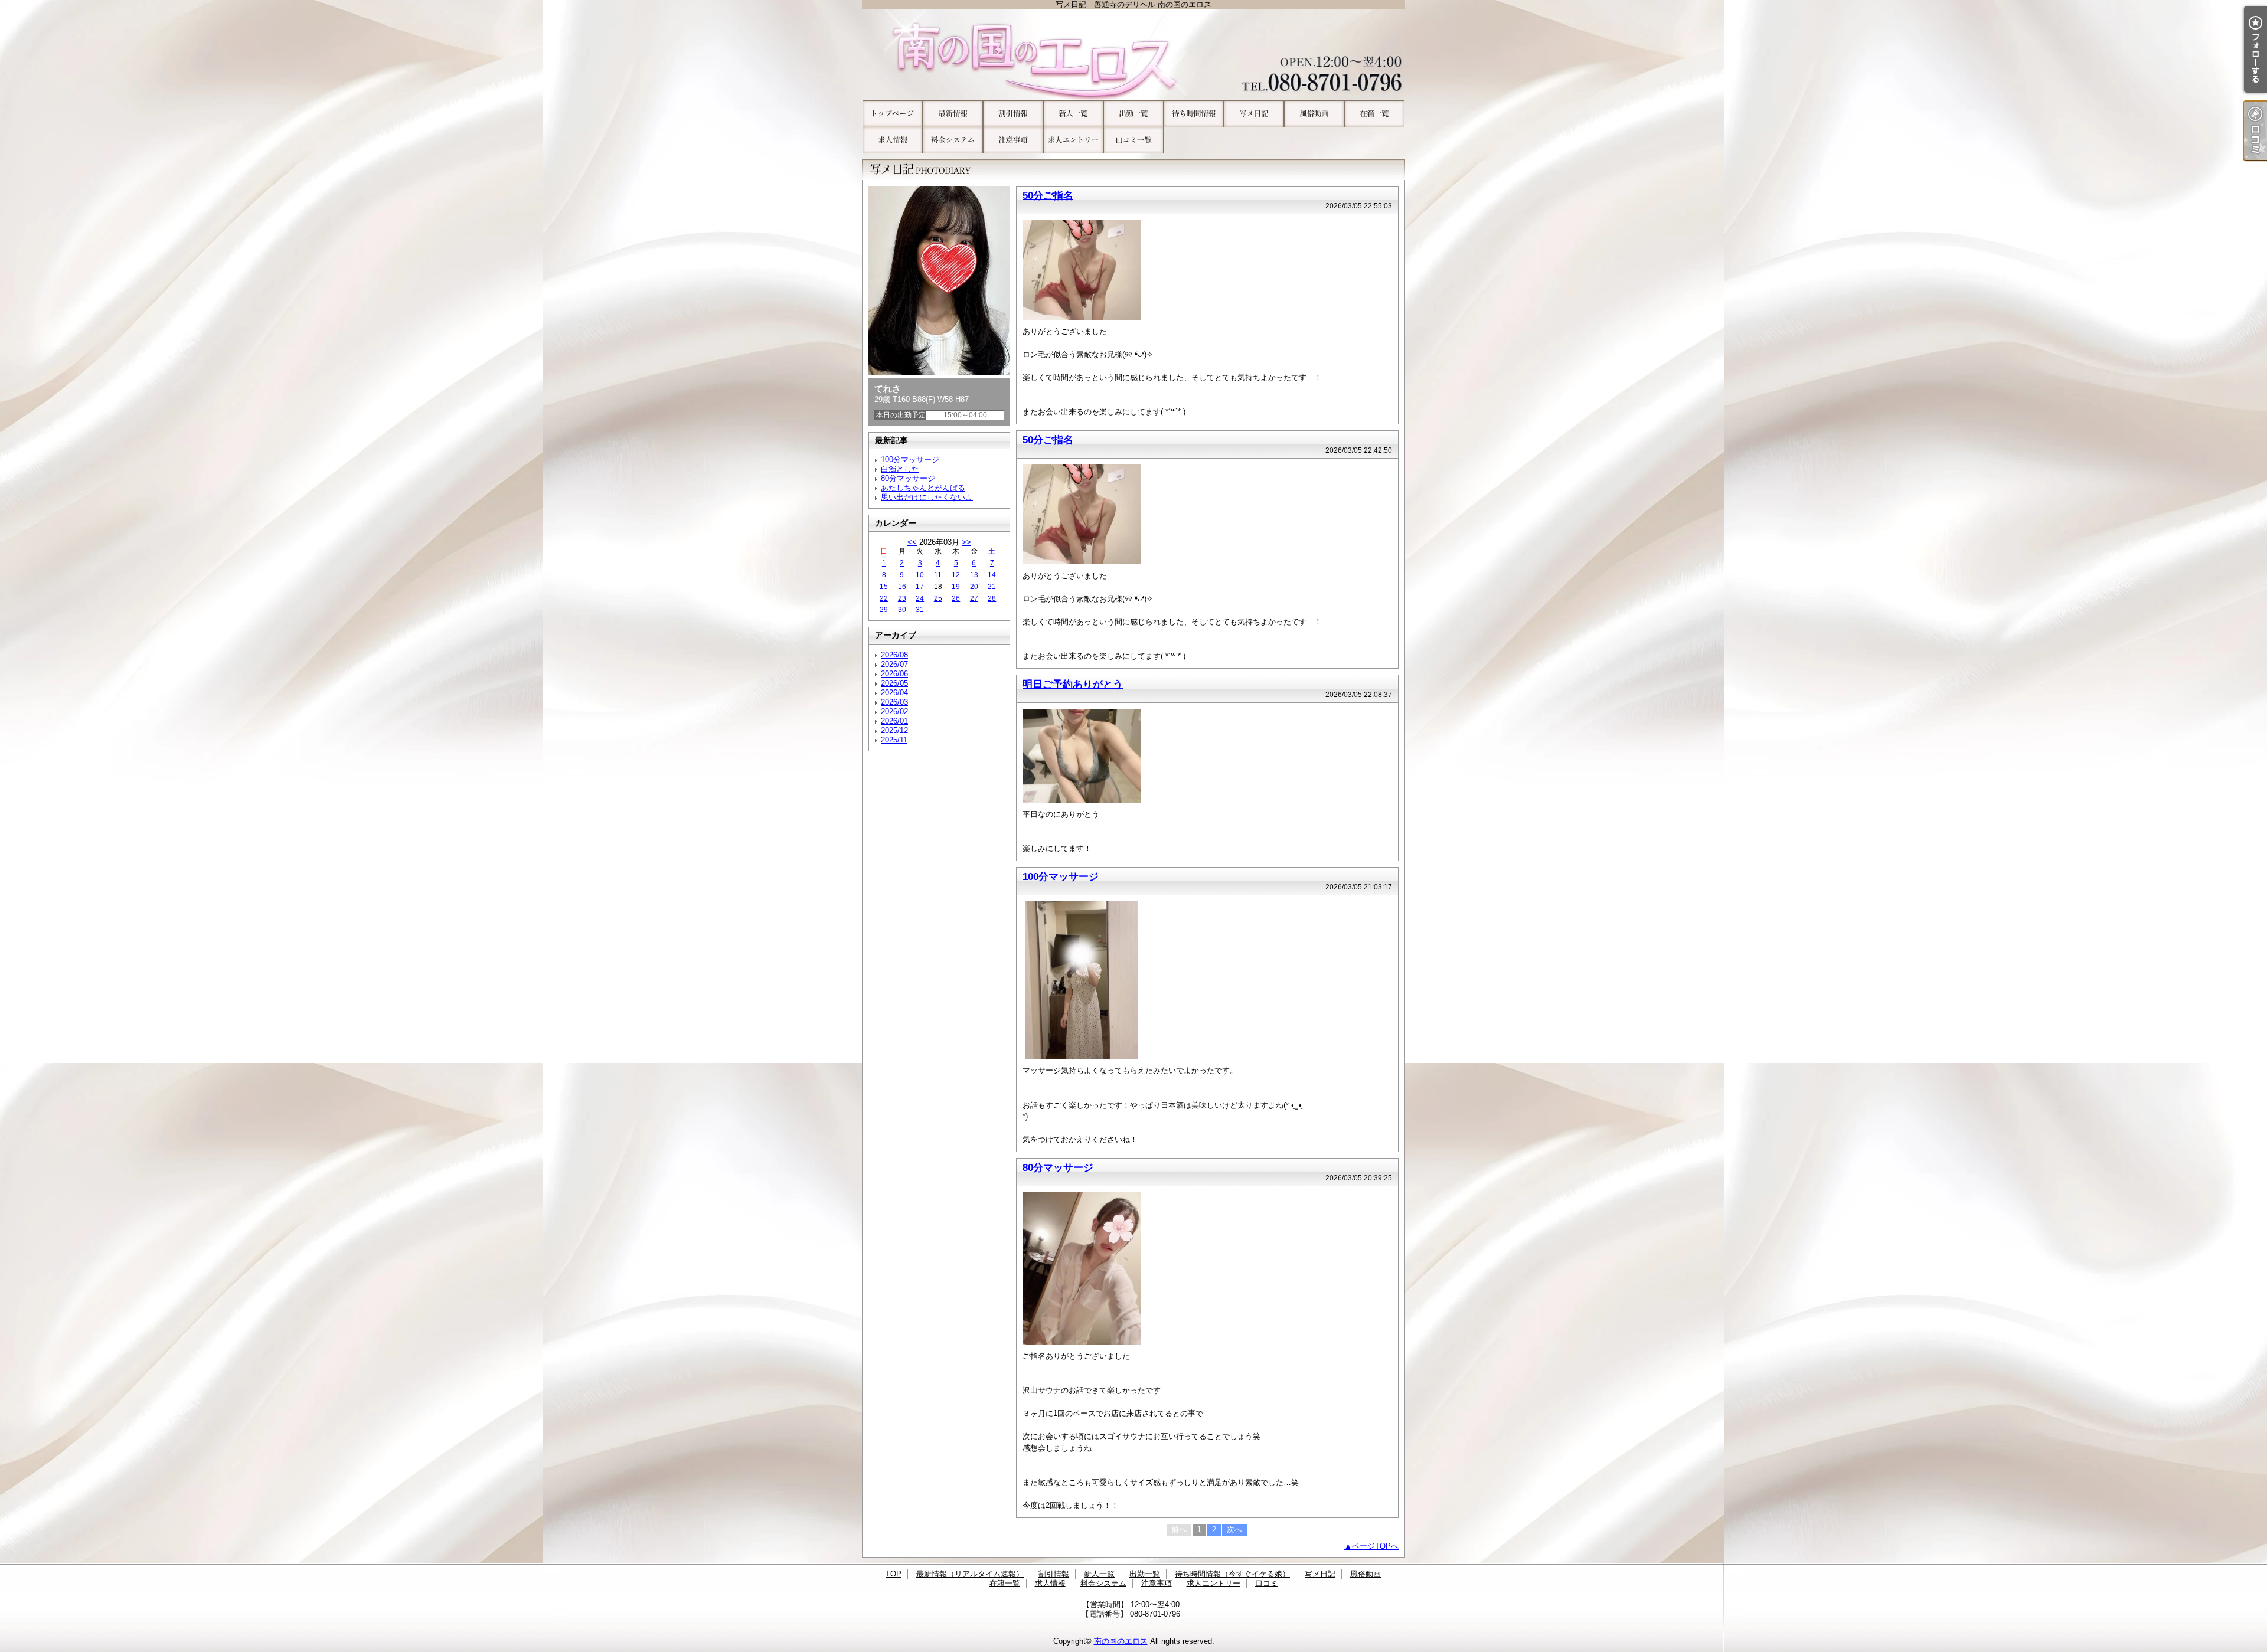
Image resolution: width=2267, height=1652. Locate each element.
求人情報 (893, 140)
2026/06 (894, 674)
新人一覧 (1073, 114)
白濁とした (900, 469)
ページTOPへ (1375, 1546)
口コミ (1133, 140)
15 (884, 587)
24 (920, 598)
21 (992, 587)
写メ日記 (1254, 114)
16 (902, 587)
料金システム (953, 140)
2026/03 (894, 702)
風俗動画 (1314, 114)
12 (956, 575)
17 (920, 587)
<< (912, 542)
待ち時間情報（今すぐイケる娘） (1194, 114)
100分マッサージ (910, 459)
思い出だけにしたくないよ (927, 497)
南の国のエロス (1121, 1641)
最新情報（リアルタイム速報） (953, 114)
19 (956, 587)
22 (884, 598)
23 (902, 598)
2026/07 (894, 664)
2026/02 (894, 711)
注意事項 (1013, 140)
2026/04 (894, 693)
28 (992, 598)
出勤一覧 (1133, 114)
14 (992, 575)
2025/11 (894, 740)
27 (974, 598)
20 (974, 587)
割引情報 (1013, 114)
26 (956, 598)
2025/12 (894, 730)
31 (920, 610)
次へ (1234, 1530)
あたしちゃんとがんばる (923, 488)
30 (902, 610)
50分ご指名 (1048, 195)
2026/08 (894, 655)
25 (938, 598)
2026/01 (894, 721)
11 (938, 575)
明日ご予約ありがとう (1073, 684)
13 (974, 575)
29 (884, 610)
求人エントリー (1073, 140)
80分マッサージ (908, 478)
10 (920, 575)
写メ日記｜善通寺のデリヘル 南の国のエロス (1133, 55)
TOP (893, 114)
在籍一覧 (1374, 114)
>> (966, 542)
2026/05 (894, 683)
